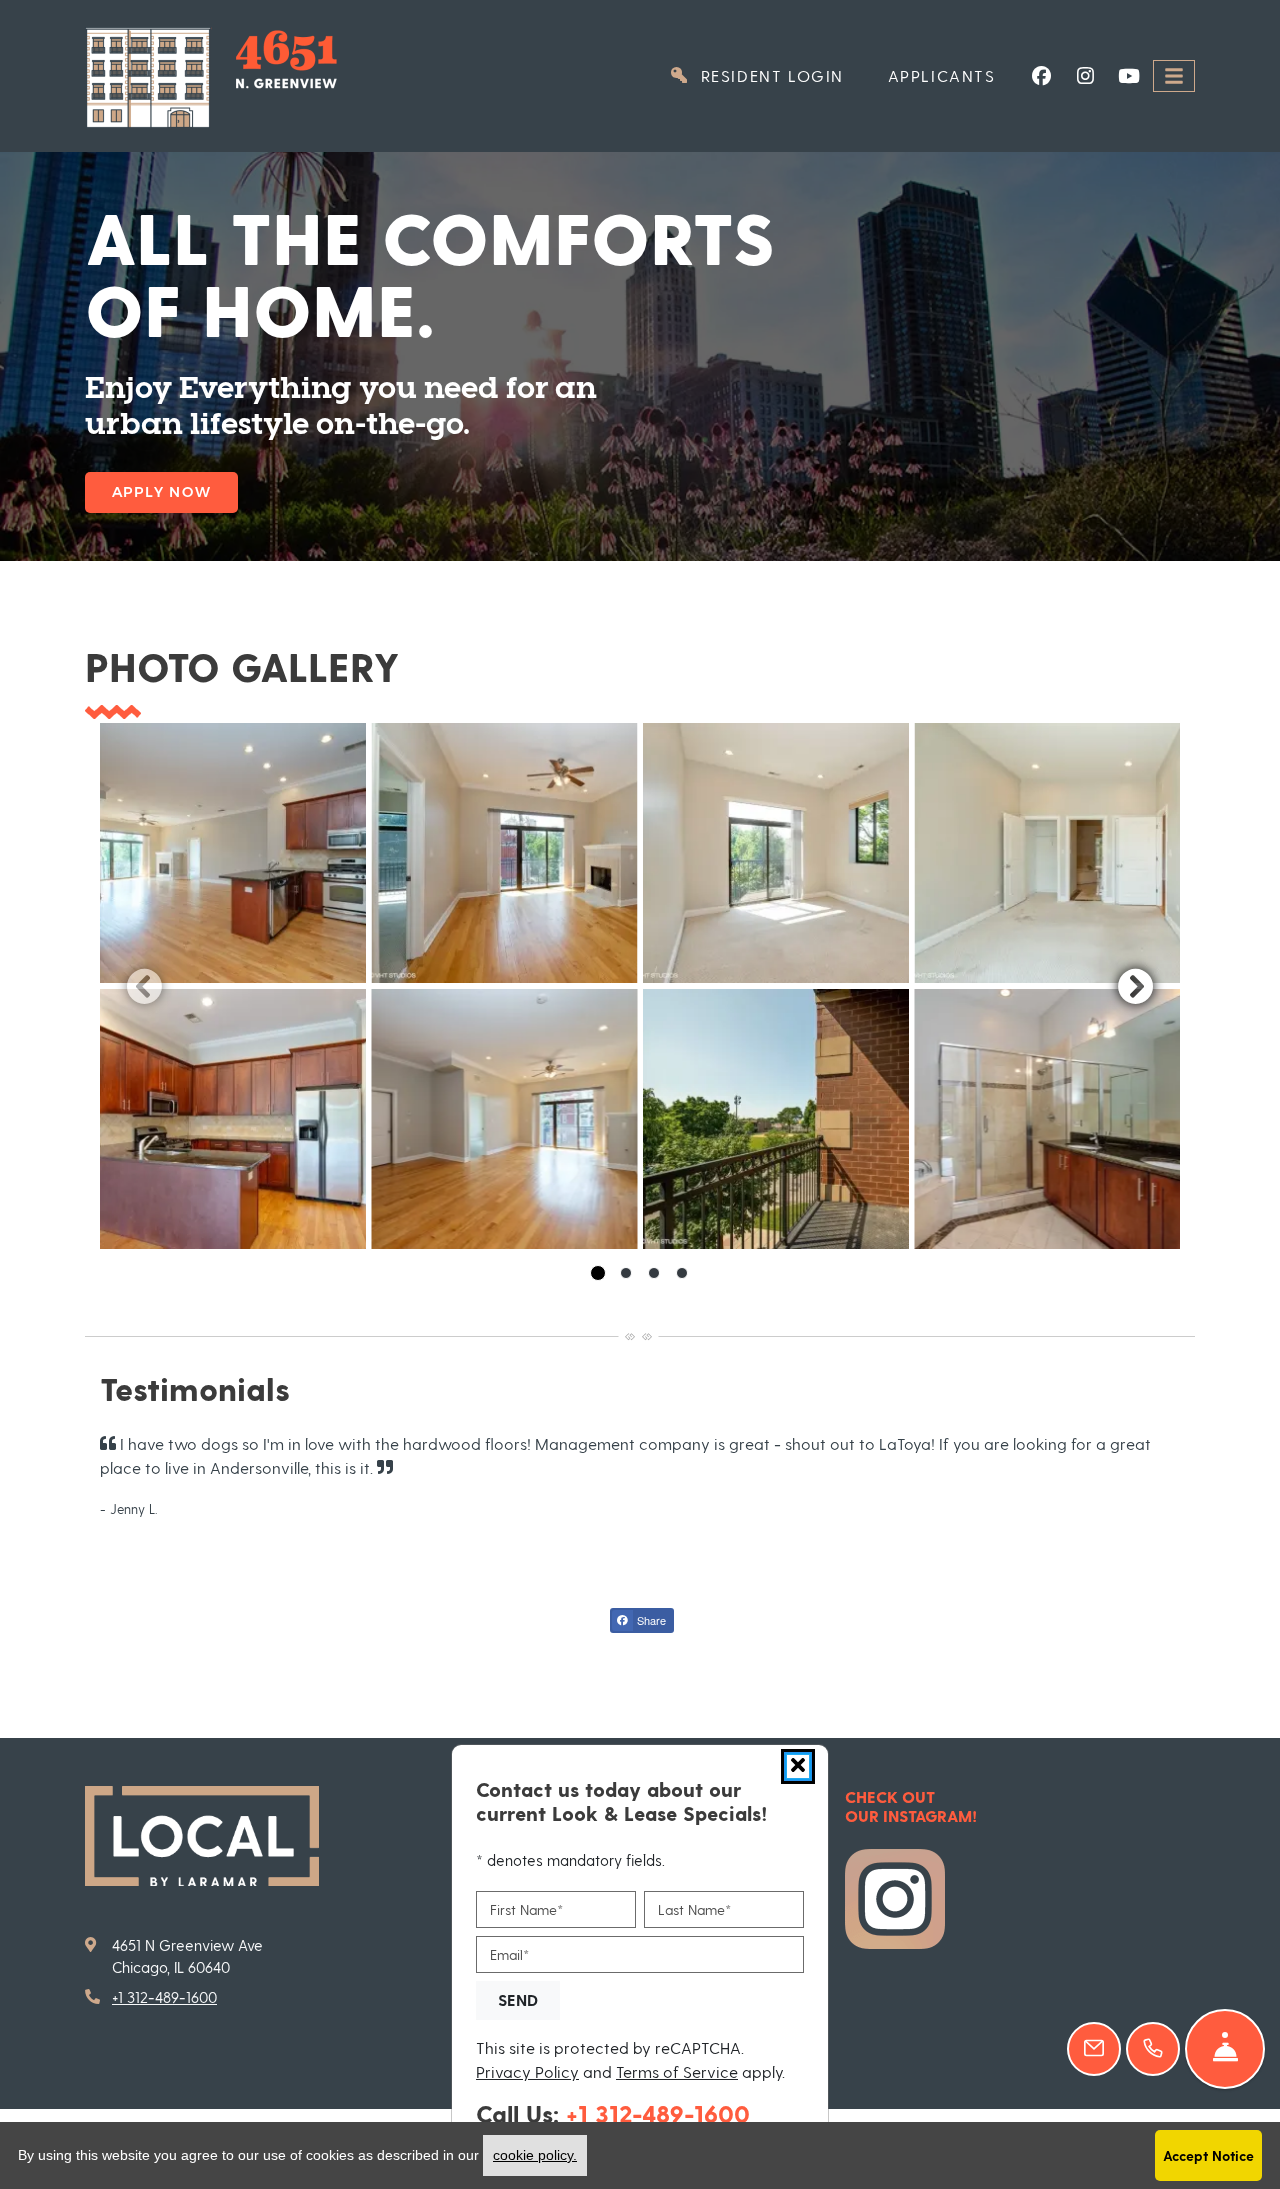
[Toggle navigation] (1174, 76)
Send (518, 1998)
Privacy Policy (527, 2070)
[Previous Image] (144, 986)
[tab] (598, 1273)
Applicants (953, 75)
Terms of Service (677, 2070)
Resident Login (780, 75)
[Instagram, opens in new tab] (1085, 76)
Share (650, 1620)
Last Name (694, 1909)
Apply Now (161, 492)
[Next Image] (1136, 986)
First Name (526, 1909)
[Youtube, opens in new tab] (1129, 76)
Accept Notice (1208, 2155)
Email (509, 1953)
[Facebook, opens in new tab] (1041, 76)
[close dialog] (798, 1766)
